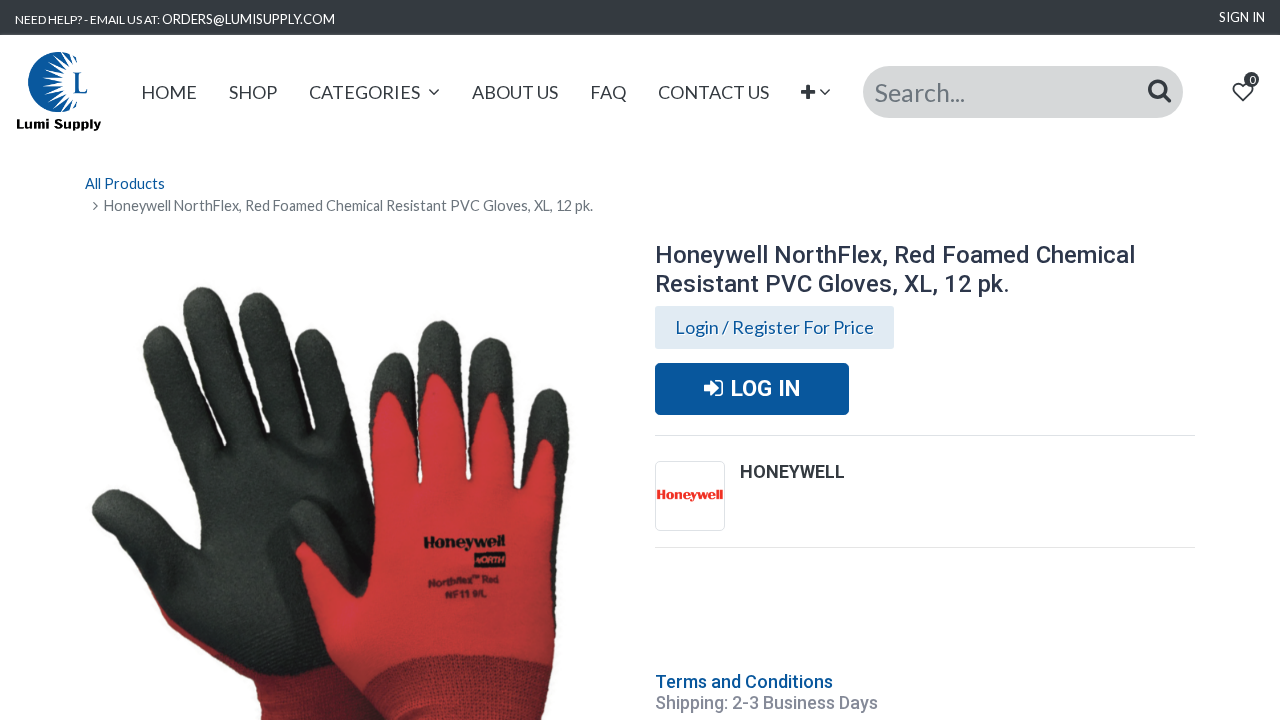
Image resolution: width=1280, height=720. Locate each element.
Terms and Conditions (744, 681)
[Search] (1159, 91)
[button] (816, 92)
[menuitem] (169, 92)
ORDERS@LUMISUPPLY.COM (248, 19)
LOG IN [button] (765, 388)
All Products (125, 183)
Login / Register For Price (774, 327)
